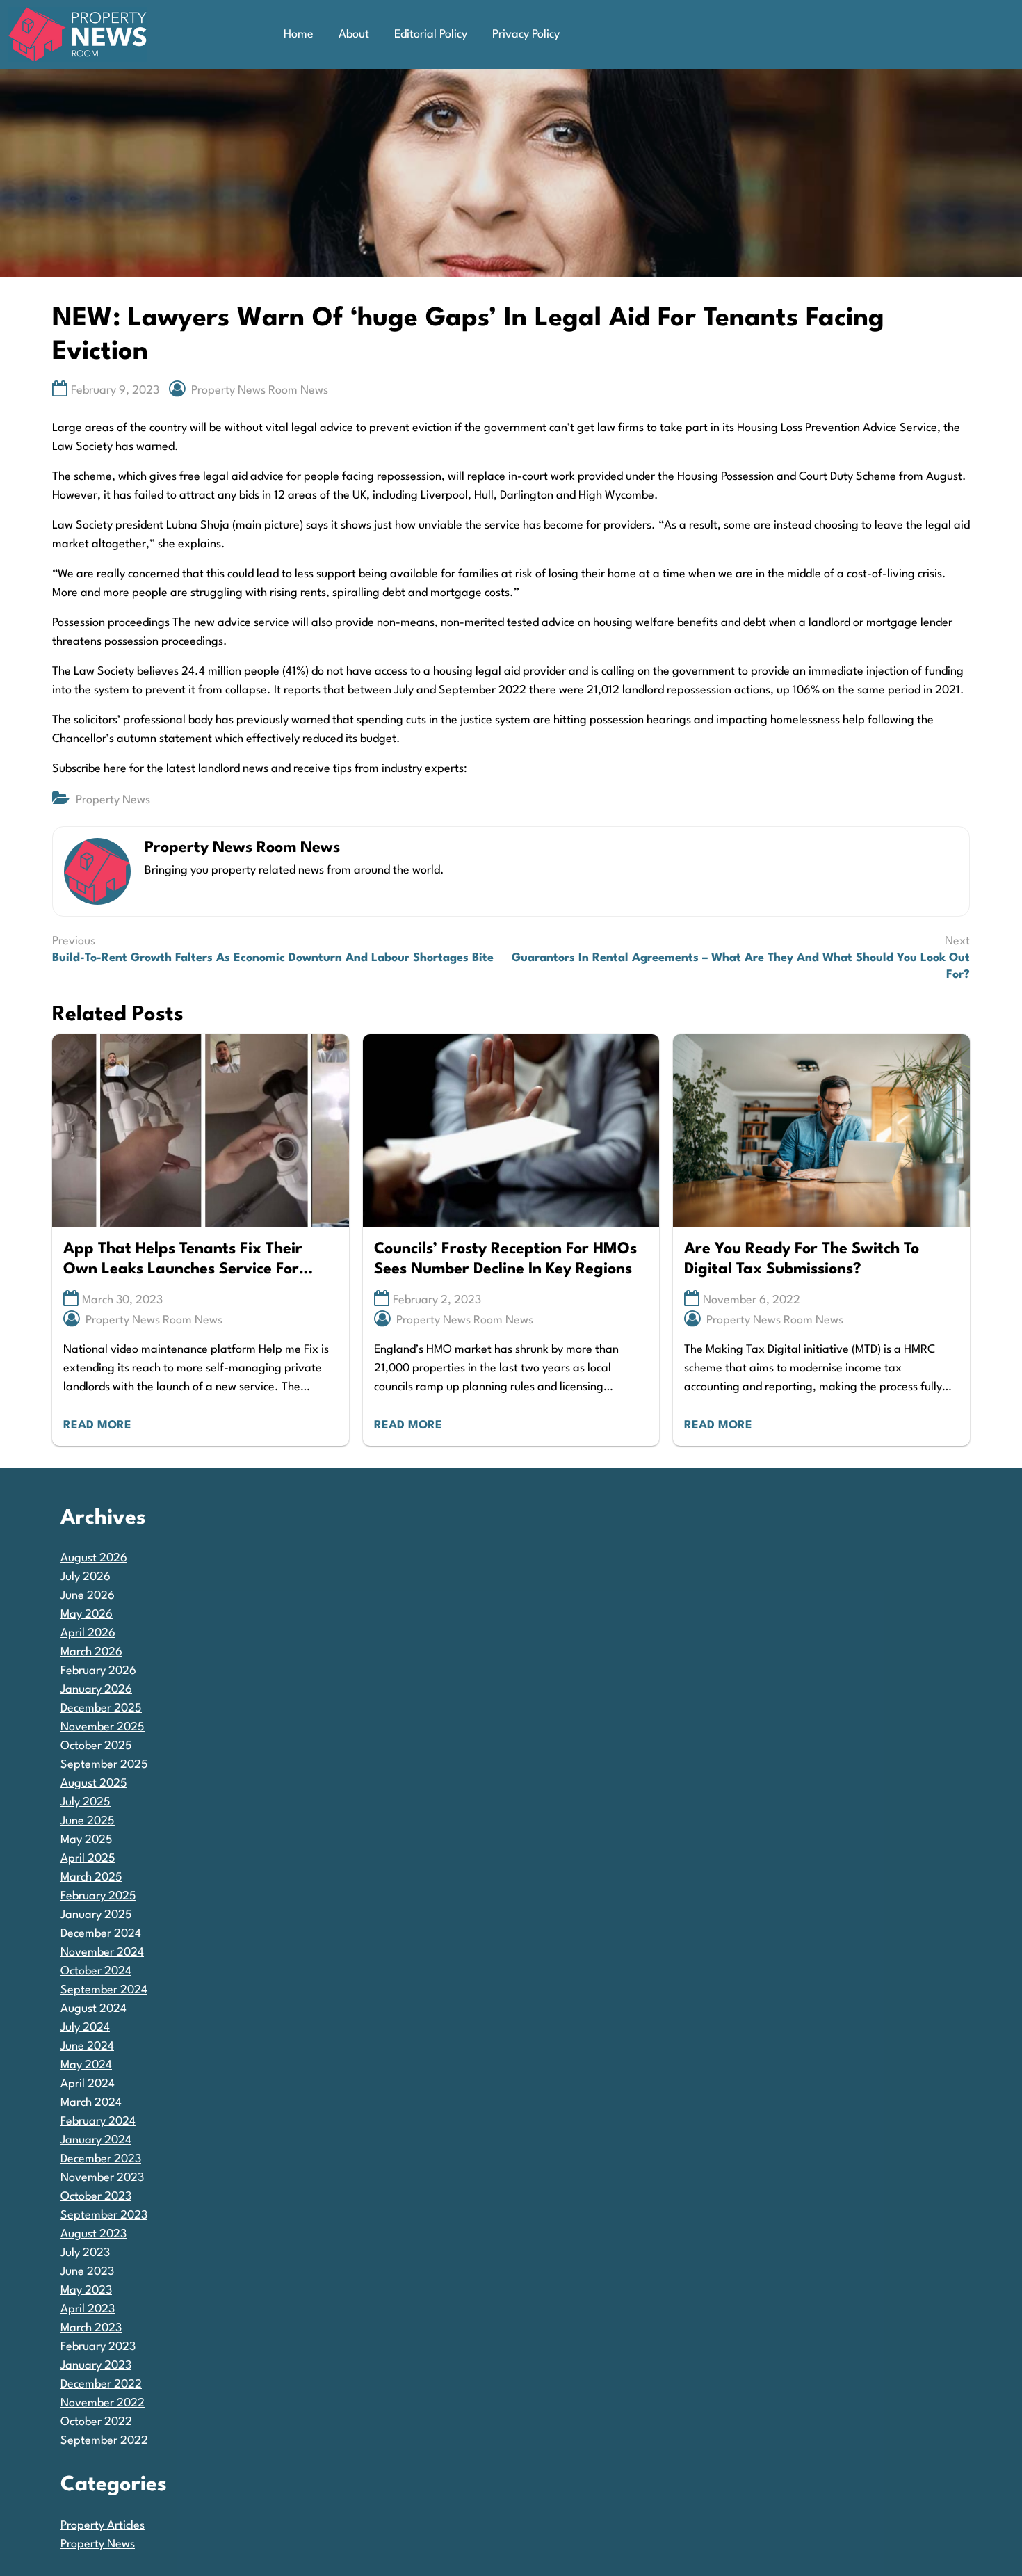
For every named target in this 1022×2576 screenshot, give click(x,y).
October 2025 (96, 1746)
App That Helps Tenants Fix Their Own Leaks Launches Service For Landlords (183, 1261)
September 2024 (104, 1990)
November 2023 (102, 2178)
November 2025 (103, 1727)
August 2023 (94, 2234)
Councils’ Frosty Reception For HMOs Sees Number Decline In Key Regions (505, 1259)
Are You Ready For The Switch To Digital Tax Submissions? (802, 1259)
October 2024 (96, 1971)
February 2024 (98, 2122)
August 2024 (94, 2009)
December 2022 (101, 2384)
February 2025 (98, 1896)
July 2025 (86, 1802)
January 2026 (96, 1690)
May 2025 (87, 1840)
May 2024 (86, 2065)
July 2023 (85, 2253)
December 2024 (101, 1934)
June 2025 (88, 1821)
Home (299, 34)
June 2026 (88, 1596)
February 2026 (98, 1671)
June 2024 (87, 2046)
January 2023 (96, 2366)
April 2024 (88, 2084)
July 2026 (86, 1577)
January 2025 (96, 1915)
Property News (113, 800)
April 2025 (88, 1859)
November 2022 (103, 2403)
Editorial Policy (431, 34)
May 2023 (86, 2291)
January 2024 (96, 2140)
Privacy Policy (526, 34)
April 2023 (88, 2309)
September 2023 (104, 2215)
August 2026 (94, 1558)
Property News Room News (260, 391)
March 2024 (91, 2103)
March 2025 (91, 1877)
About (354, 34)
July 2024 (85, 2028)
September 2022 (104, 2441)
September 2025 (104, 1765)
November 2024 (102, 1953)
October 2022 (96, 2422)
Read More (97, 1425)
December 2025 (101, 1708)
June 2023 (87, 2272)
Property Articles (103, 2526)
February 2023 (98, 2347)
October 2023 (96, 2197)
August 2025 (94, 1784)
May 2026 (87, 1615)
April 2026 (88, 1633)
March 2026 (91, 1652)
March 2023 (91, 2328)
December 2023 (101, 2159)
